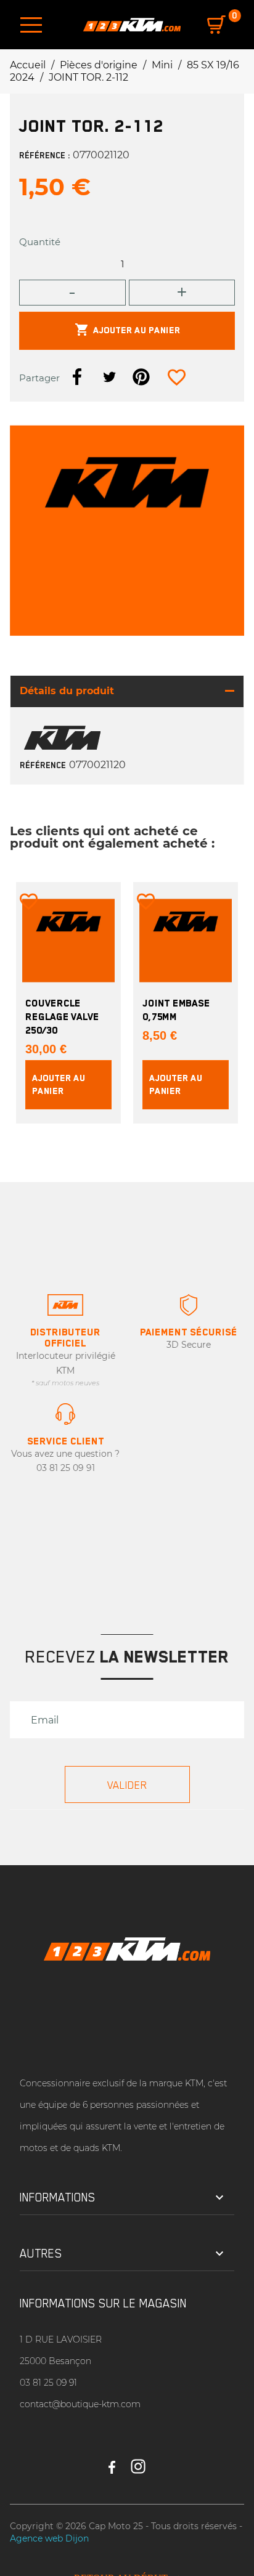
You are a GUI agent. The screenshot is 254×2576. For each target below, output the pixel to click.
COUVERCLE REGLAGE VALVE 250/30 (62, 1017)
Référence (43, 765)
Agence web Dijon (49, 2538)
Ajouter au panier (127, 330)
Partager (77, 377)
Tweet (109, 377)
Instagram (138, 2461)
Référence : (45, 155)
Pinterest (141, 377)
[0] (216, 25)
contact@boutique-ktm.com (80, 2404)
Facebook (112, 2461)
